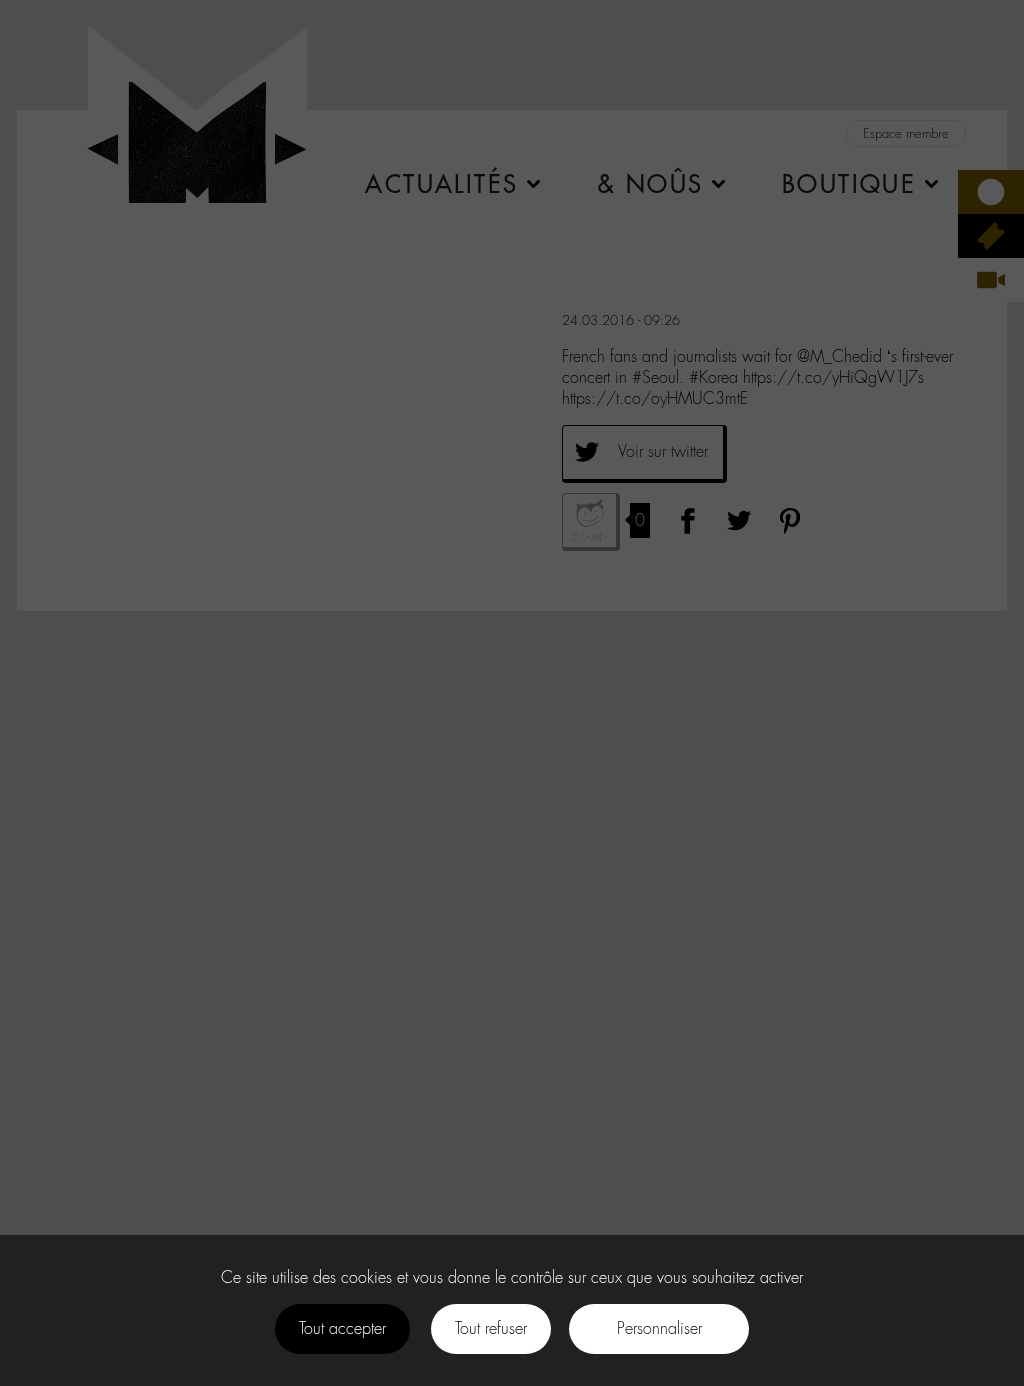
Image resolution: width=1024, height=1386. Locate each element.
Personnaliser (659, 1328)
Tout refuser (491, 1328)
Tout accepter (342, 1328)
